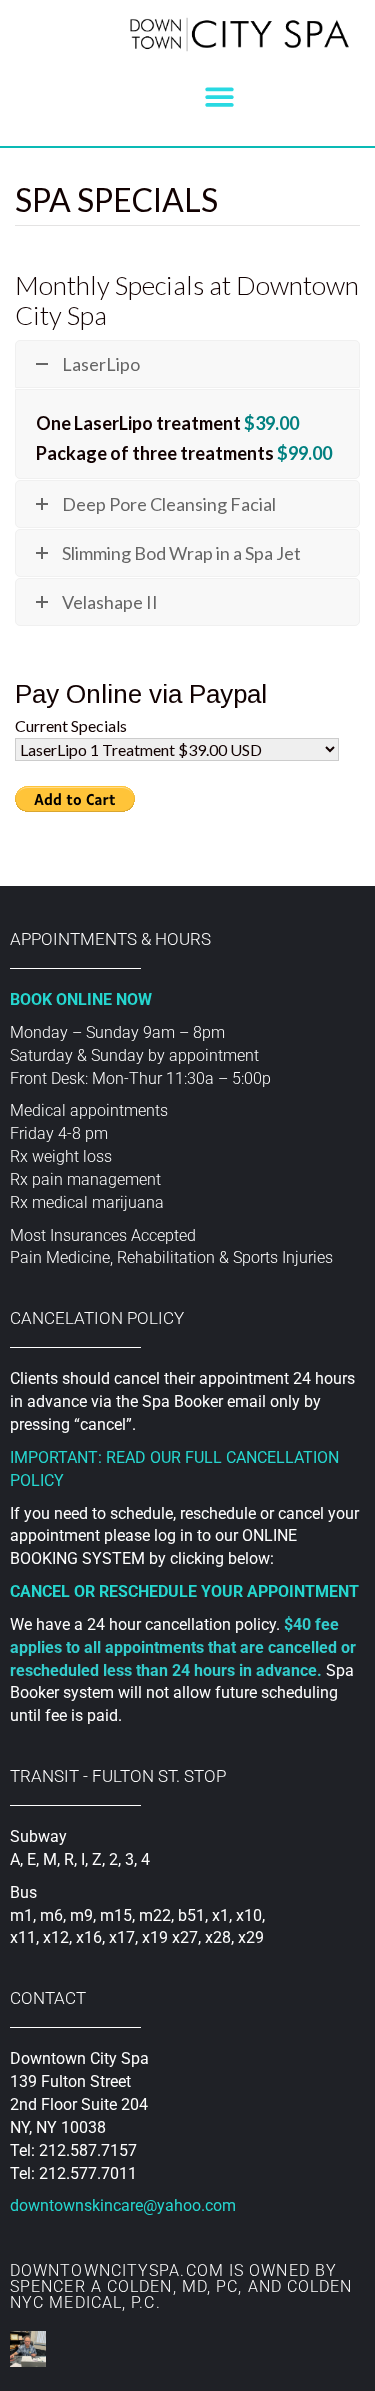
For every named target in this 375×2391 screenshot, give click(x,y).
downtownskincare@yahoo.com (123, 2205)
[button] (219, 96)
